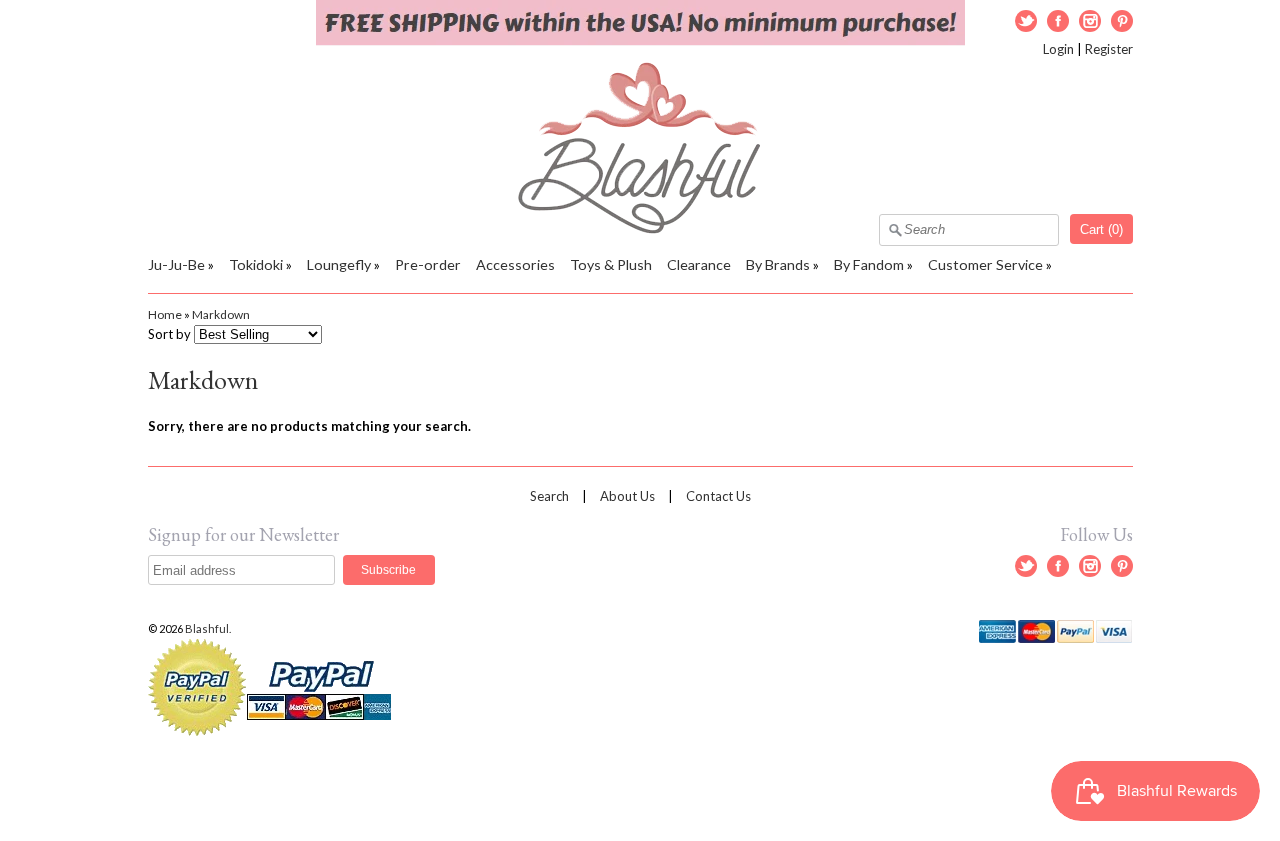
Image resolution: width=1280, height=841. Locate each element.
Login (1058, 49)
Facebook (1058, 21)
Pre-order (428, 264)
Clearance (699, 264)
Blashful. (209, 628)
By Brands (778, 264)
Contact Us (718, 496)
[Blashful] (640, 229)
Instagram (1090, 21)
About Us (627, 496)
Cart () (1101, 229)
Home (165, 314)
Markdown (221, 314)
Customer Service (985, 264)
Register (1109, 49)
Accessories (515, 264)
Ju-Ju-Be (176, 264)
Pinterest (1122, 21)
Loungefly (339, 264)
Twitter (1026, 21)
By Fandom (869, 264)
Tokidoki (256, 264)
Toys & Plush (611, 264)
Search (549, 496)
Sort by (169, 334)
